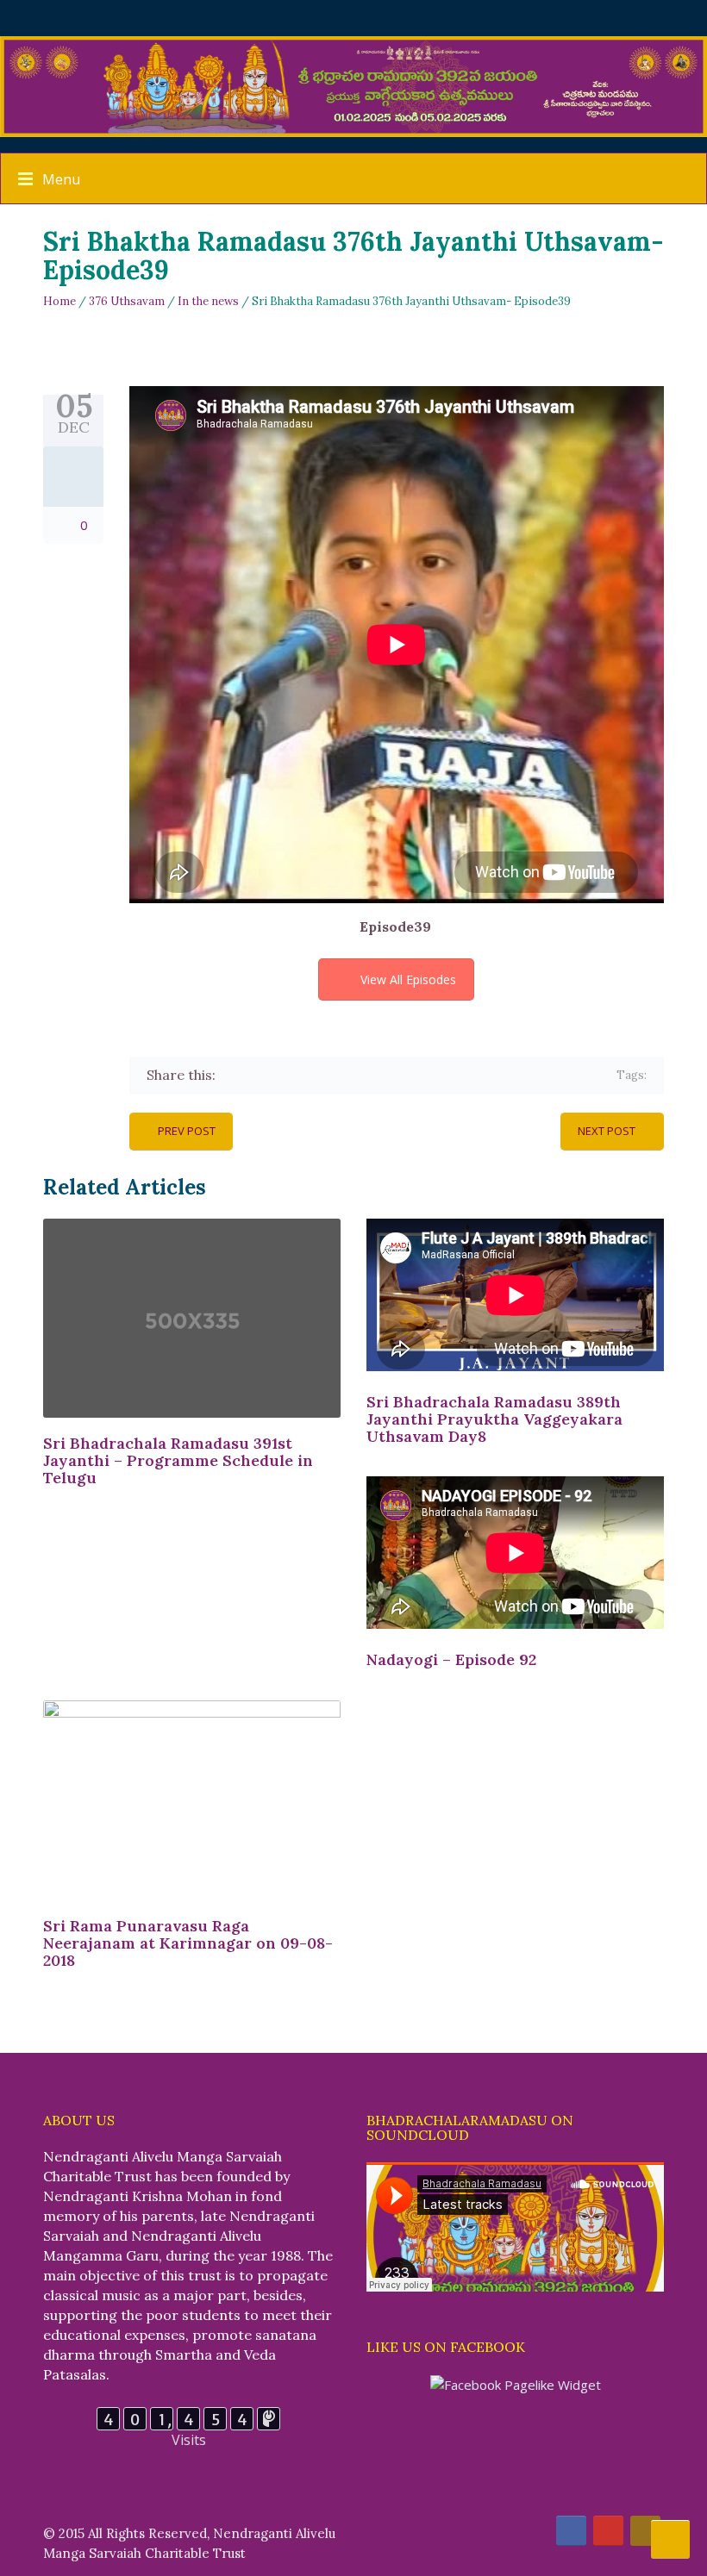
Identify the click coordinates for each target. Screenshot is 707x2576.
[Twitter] (257, 1075)
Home (59, 301)
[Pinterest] (307, 1075)
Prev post (187, 1131)
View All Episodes (408, 979)
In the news (208, 301)
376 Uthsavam (127, 301)
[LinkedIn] (332, 1075)
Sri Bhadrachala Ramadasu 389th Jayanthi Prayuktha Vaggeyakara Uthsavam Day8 (494, 1419)
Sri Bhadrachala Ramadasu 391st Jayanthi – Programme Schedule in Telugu (178, 1460)
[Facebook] (231, 1075)
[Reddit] (357, 1075)
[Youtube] (608, 2531)
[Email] (382, 1075)
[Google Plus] (282, 1075)
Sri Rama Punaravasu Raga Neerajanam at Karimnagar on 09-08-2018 (188, 1943)
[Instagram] (645, 2531)
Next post (607, 1131)
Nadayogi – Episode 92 (451, 1659)
